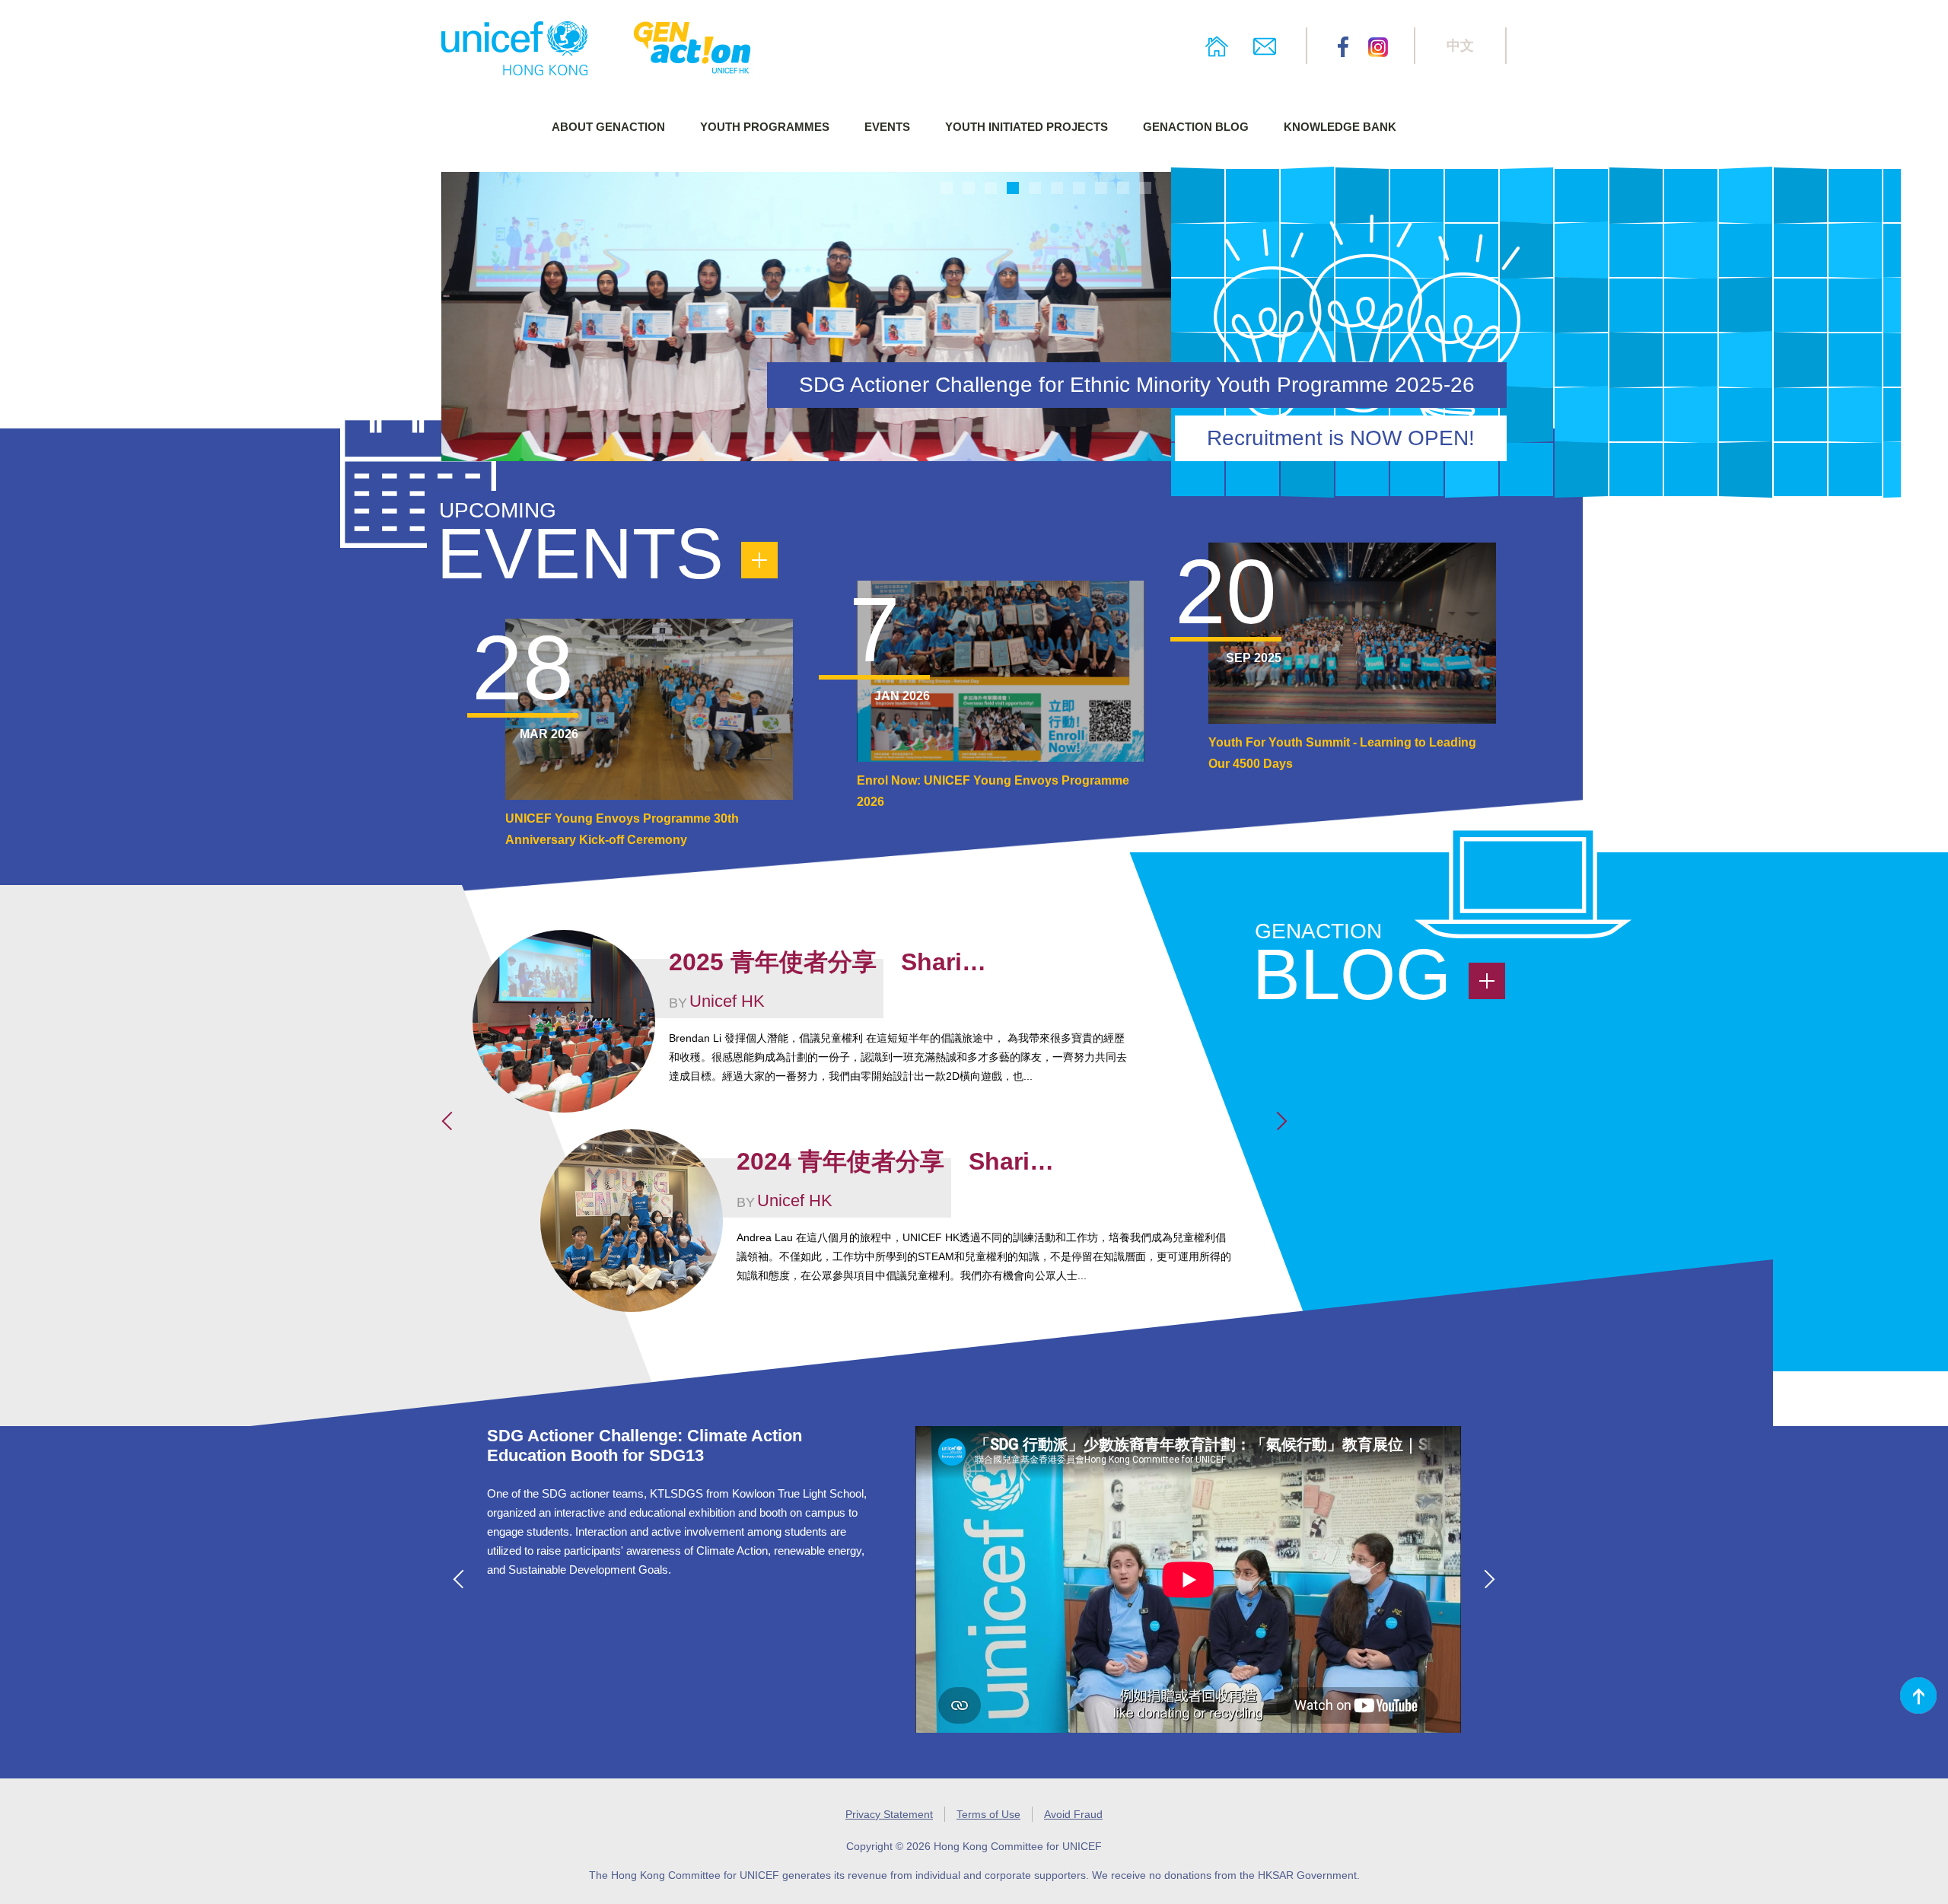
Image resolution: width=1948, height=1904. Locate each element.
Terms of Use (988, 1814)
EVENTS (887, 127)
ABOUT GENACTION (608, 127)
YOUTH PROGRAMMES (765, 127)
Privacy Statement (889, 1814)
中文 (1460, 46)
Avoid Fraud (1073, 1814)
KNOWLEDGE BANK (1340, 127)
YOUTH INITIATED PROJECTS (1027, 127)
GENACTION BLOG (1196, 127)
